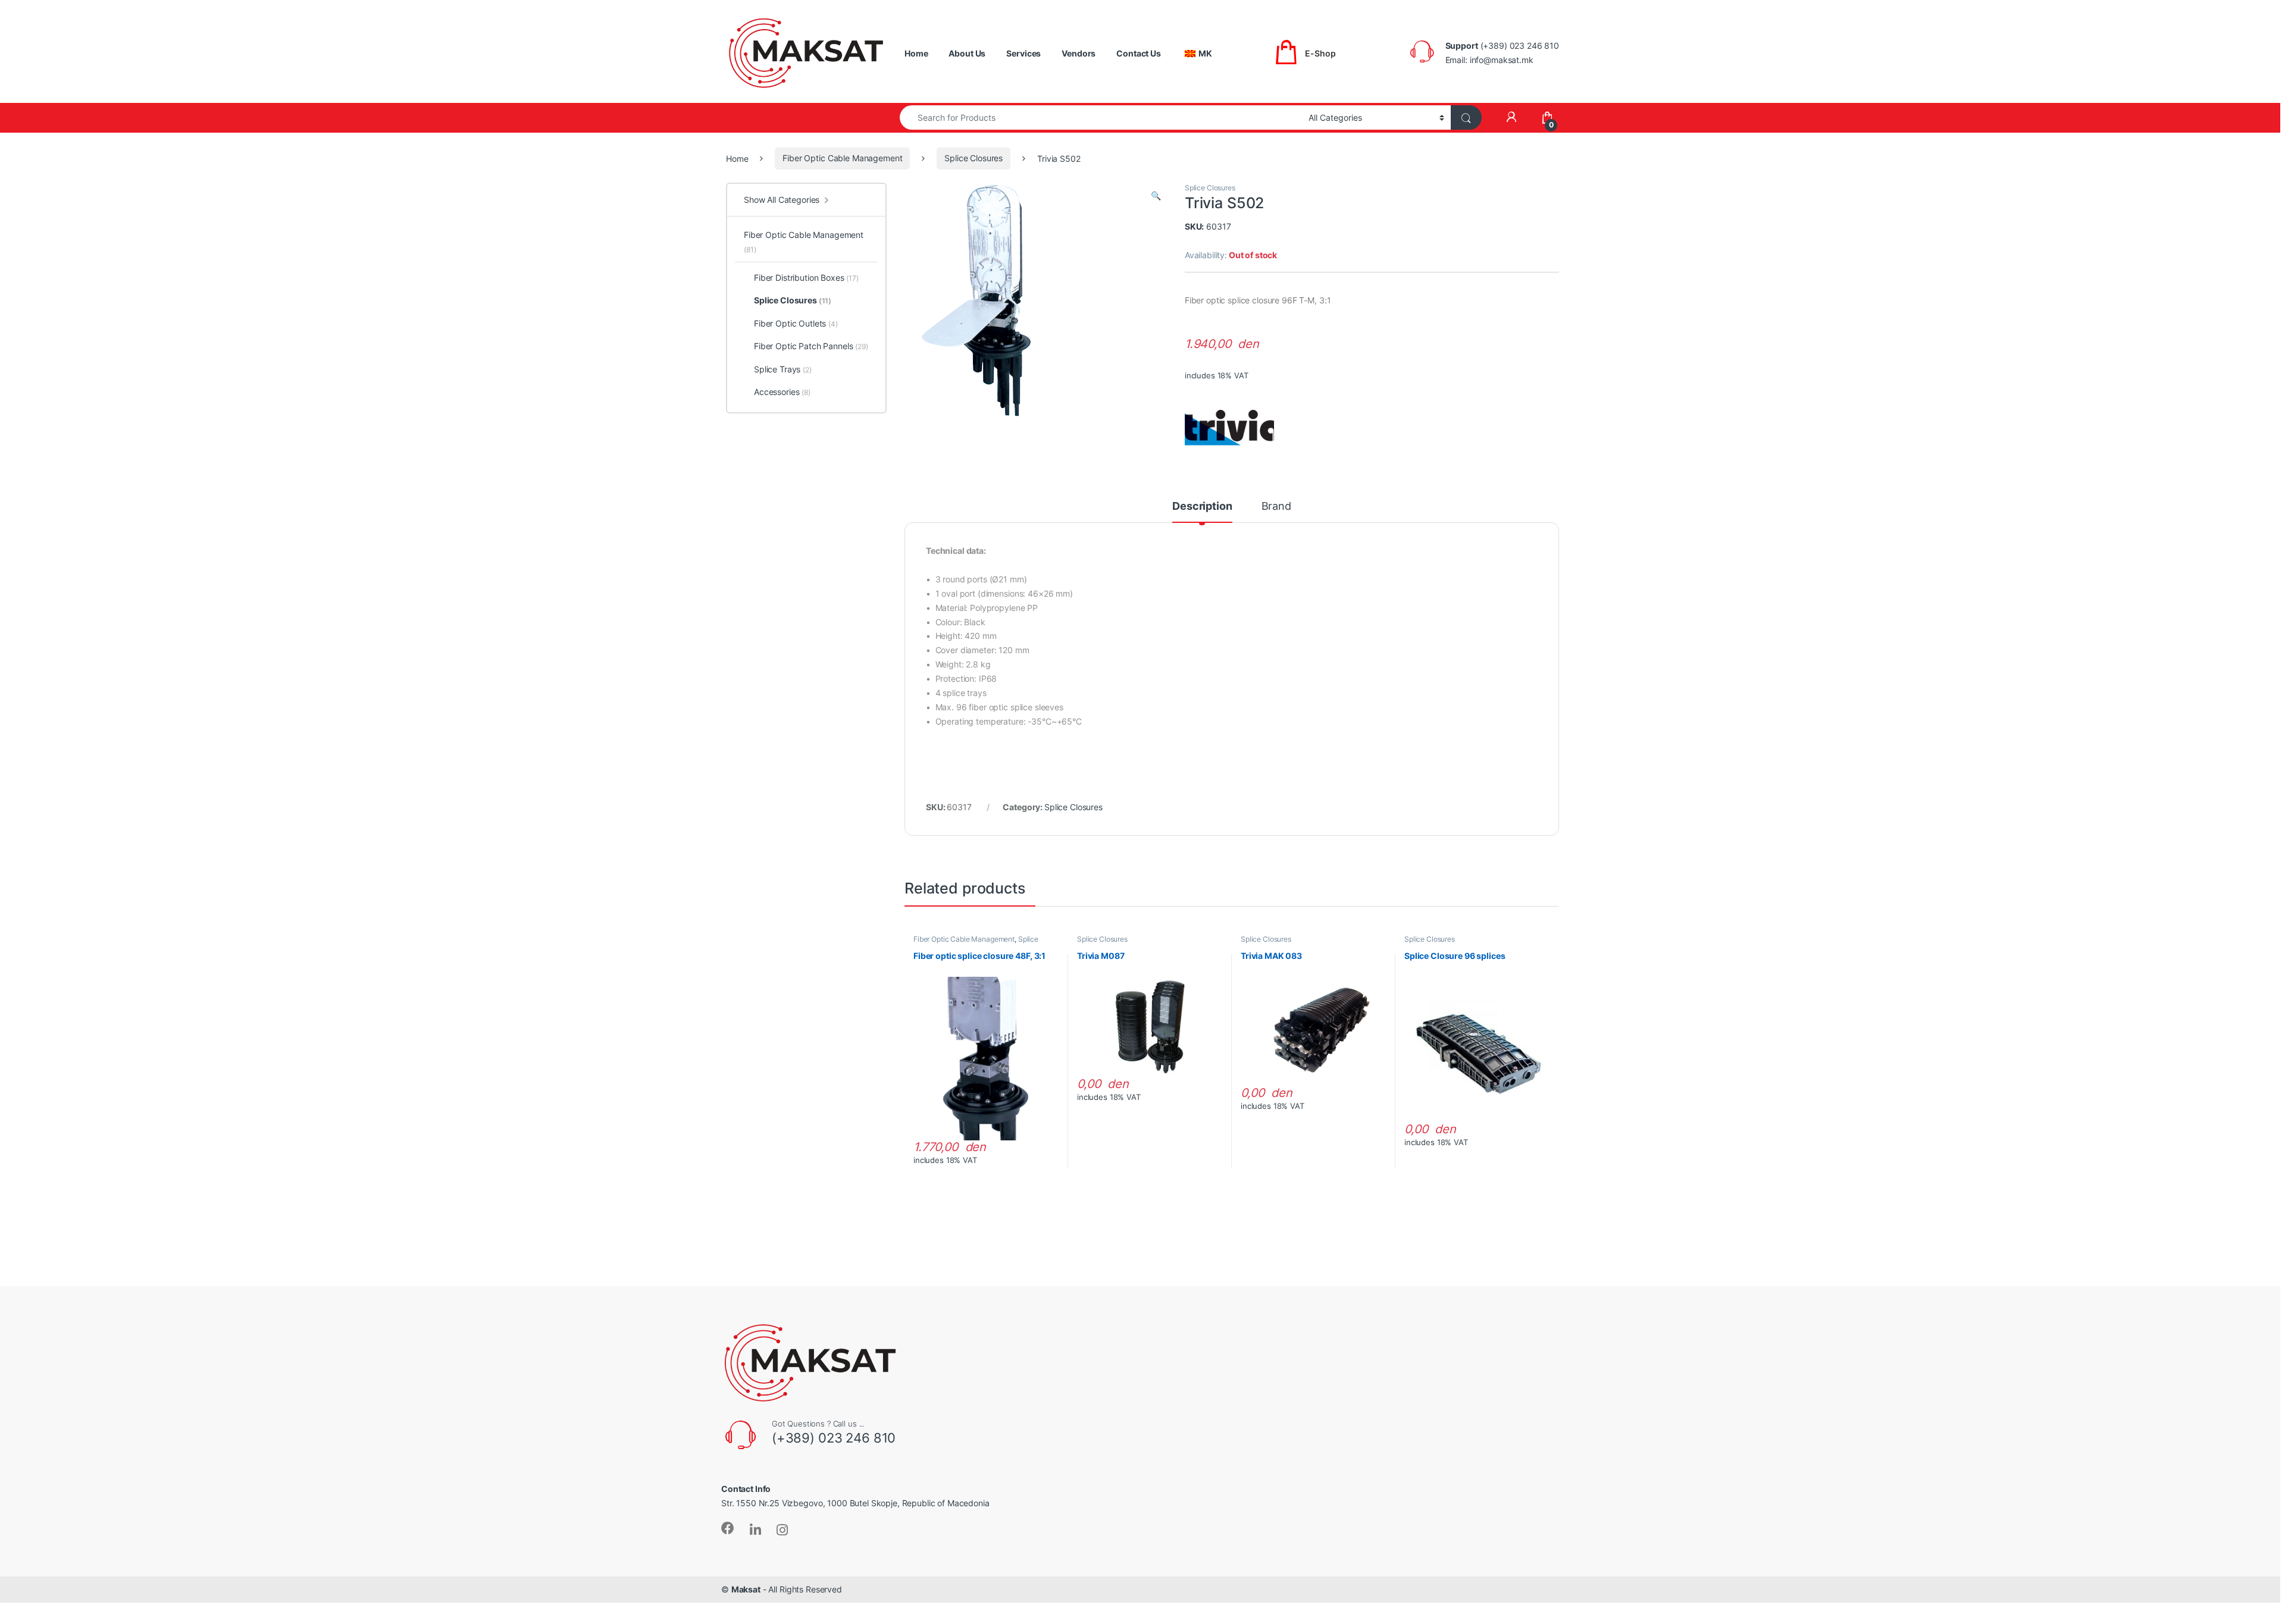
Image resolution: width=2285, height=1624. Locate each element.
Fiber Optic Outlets (796, 323)
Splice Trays (783, 369)
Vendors (1079, 53)
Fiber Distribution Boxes (806, 278)
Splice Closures (974, 158)
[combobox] (1101, 117)
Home (916, 53)
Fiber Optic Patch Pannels (811, 346)
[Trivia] (1229, 428)
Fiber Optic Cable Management (842, 158)
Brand (1276, 507)
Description (1202, 507)
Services (1023, 53)
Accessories (782, 392)
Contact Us (1139, 53)
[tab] (1202, 512)
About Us (967, 53)
